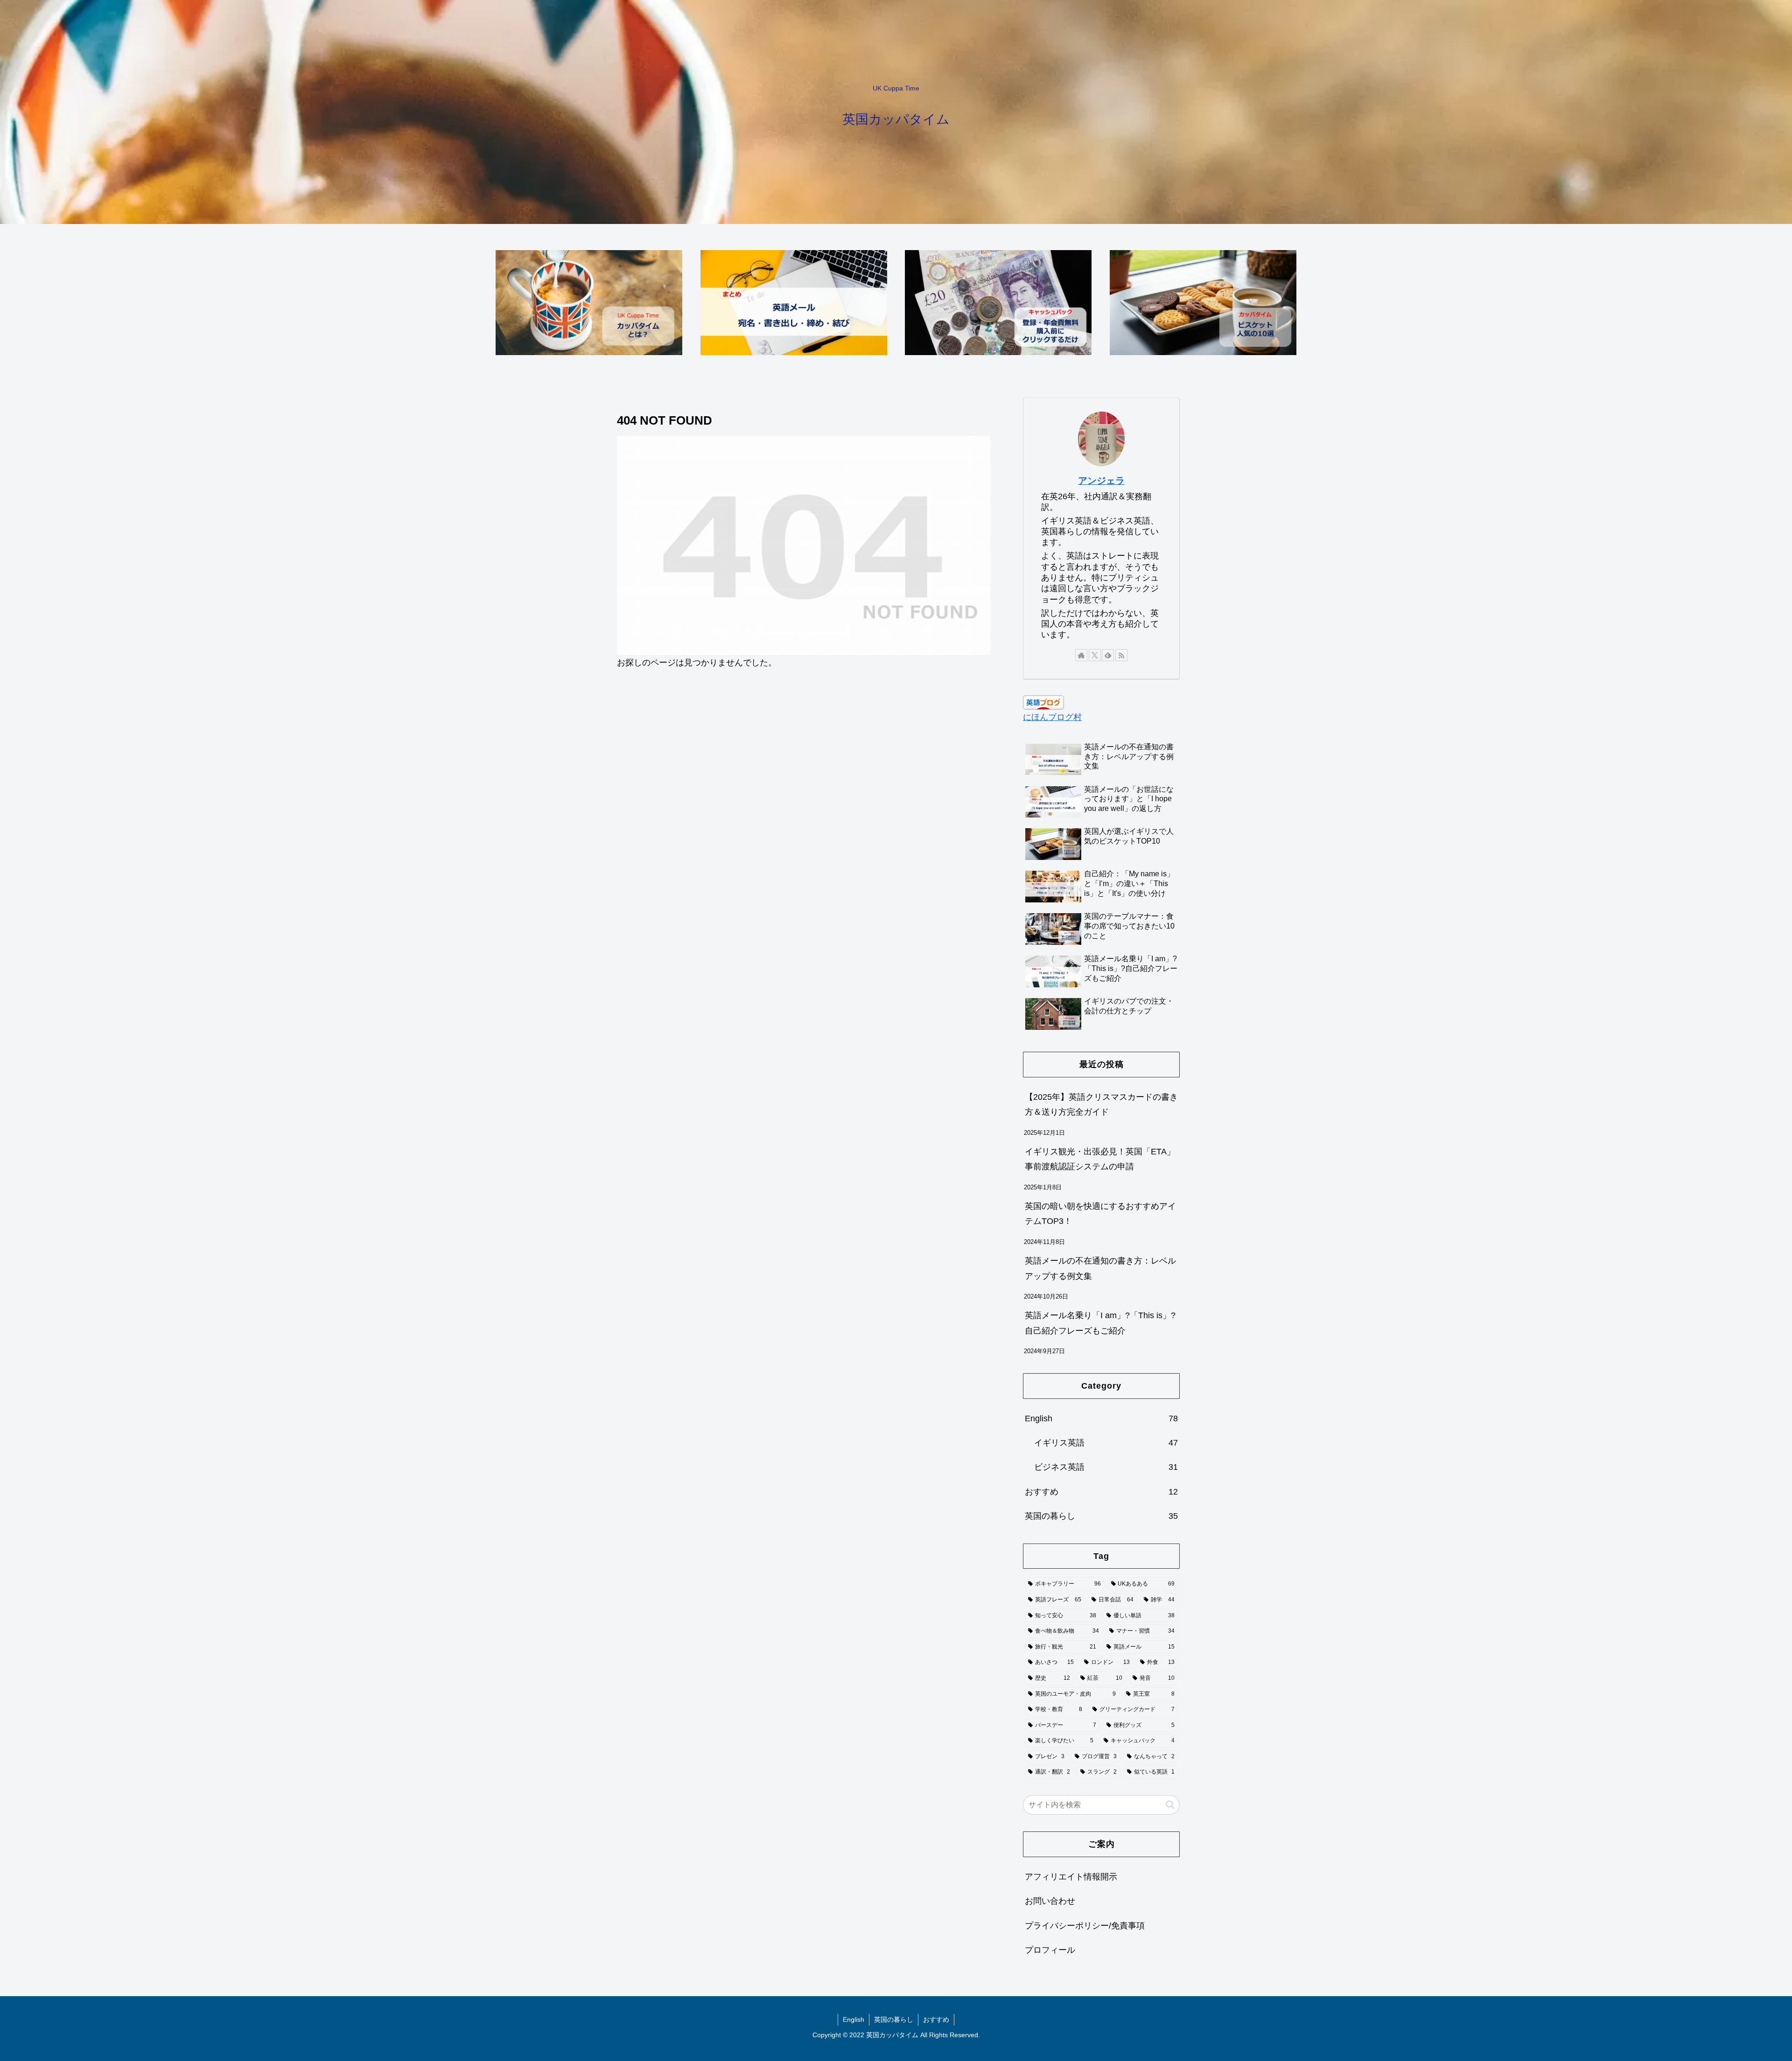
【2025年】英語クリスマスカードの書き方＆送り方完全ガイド (1101, 1104)
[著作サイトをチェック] (1081, 655)
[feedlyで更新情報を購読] (1108, 655)
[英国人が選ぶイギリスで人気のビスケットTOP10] (1203, 303)
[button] (1170, 1805)
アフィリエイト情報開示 (1071, 1877)
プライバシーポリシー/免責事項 (1085, 1925)
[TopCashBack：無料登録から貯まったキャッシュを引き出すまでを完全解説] (998, 303)
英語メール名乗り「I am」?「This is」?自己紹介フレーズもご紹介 (1100, 1323)
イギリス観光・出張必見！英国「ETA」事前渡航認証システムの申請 (1100, 1159)
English (854, 2019)
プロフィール (1050, 1950)
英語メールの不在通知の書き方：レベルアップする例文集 (1100, 1268)
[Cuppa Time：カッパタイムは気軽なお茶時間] (589, 303)
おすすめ (936, 2019)
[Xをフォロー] (1095, 655)
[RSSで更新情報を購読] (1121, 655)
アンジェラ (1101, 481)
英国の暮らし (894, 2019)
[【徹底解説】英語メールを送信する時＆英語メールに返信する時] (794, 303)
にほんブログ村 (1052, 717)
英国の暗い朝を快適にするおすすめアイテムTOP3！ (1100, 1214)
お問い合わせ (1050, 1901)
